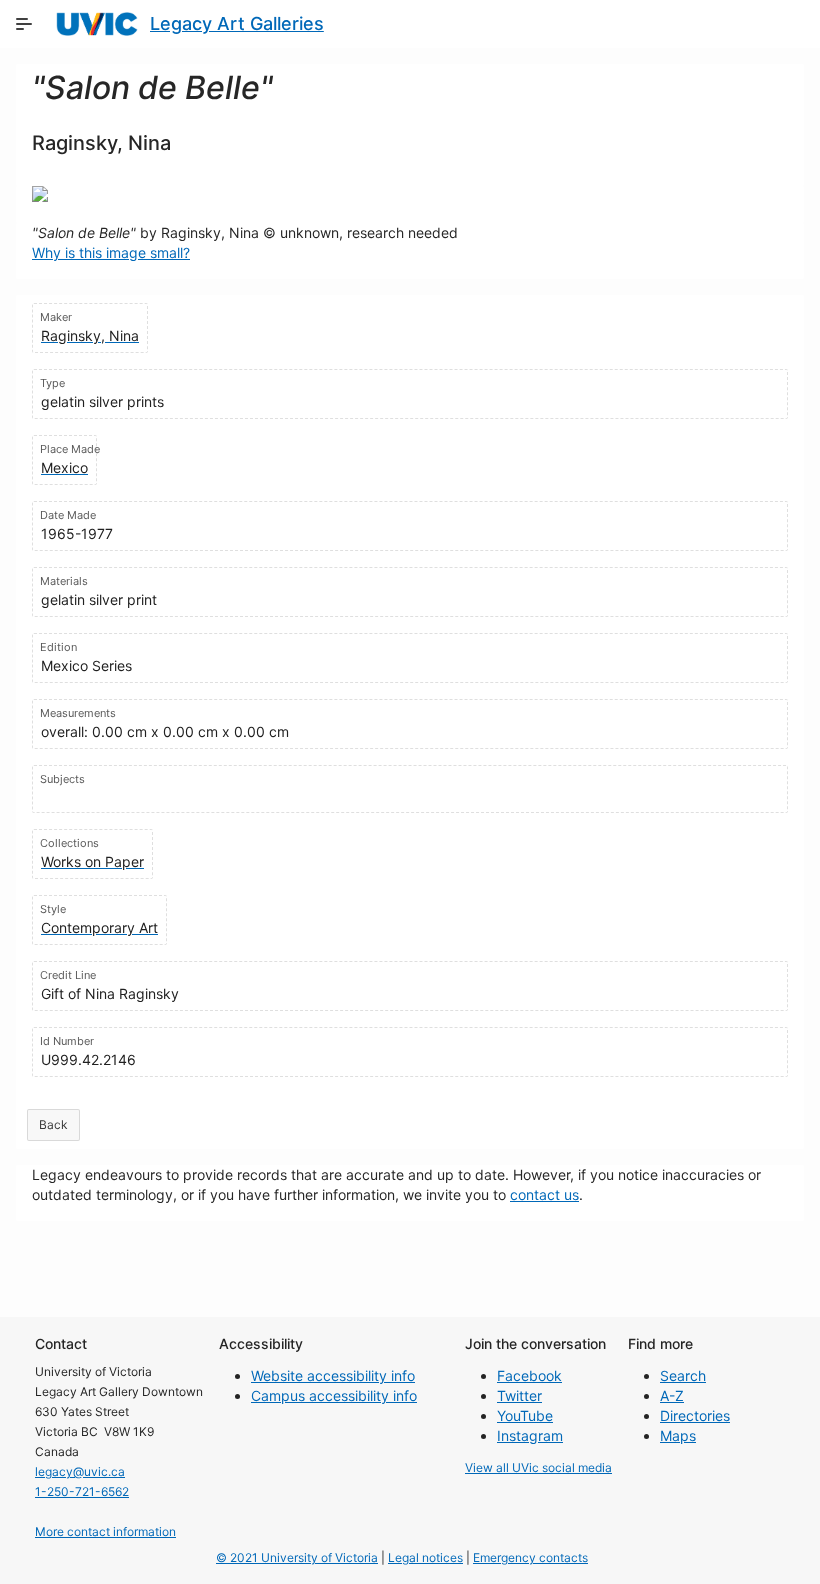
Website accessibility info (333, 1375)
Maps (678, 1435)
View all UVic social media (538, 1467)
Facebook (529, 1375)
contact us (544, 1194)
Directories (695, 1415)
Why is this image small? (111, 252)
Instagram (530, 1435)
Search (683, 1375)
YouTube (525, 1415)
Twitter (519, 1395)
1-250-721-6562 (82, 1491)
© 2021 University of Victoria (297, 1557)
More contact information (105, 1531)
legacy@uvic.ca (80, 1471)
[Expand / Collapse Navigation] (24, 24)
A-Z (672, 1395)
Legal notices (425, 1557)
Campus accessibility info (334, 1395)
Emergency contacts (530, 1557)
